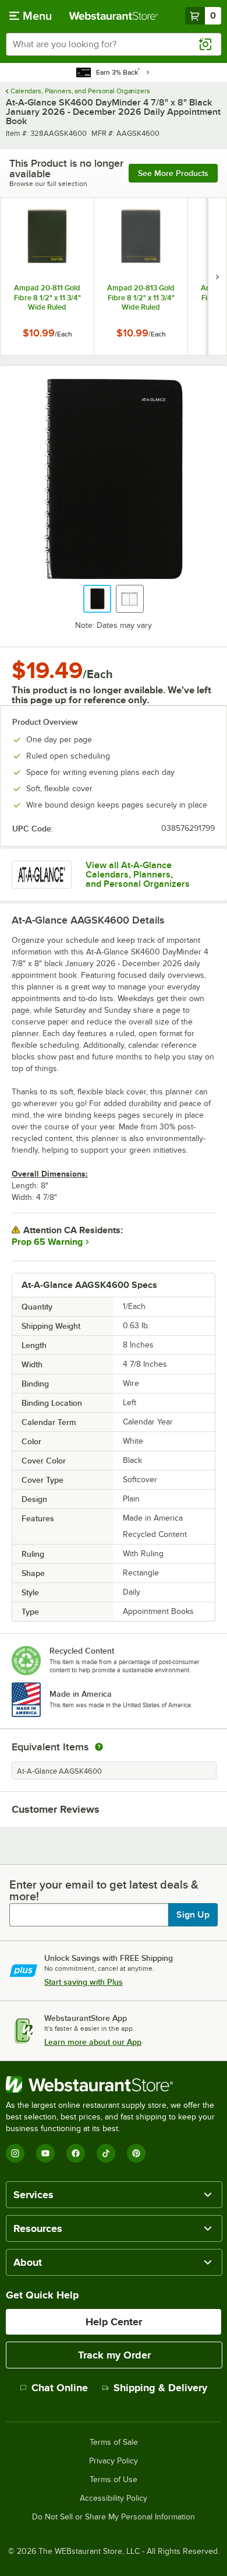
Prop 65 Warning (47, 1242)
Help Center (114, 2322)
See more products (173, 173)
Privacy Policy (114, 2461)
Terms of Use (114, 2480)
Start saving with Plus (84, 1982)
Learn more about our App (93, 2042)
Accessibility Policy (114, 2498)
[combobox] (114, 44)
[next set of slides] (217, 277)
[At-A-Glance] (42, 875)
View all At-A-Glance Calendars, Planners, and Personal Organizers (138, 875)
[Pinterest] (136, 2153)
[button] (97, 599)
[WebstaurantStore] (114, 2084)
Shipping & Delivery (160, 2388)
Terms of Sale (114, 2442)
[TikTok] (106, 2153)
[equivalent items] (99, 1747)
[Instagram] (15, 2153)
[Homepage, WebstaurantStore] (114, 16)
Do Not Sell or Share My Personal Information (114, 2517)
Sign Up (193, 1915)
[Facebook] (76, 2153)
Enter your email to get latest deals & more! (104, 1890)
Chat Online (60, 2388)
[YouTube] (45, 2153)
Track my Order (114, 2355)
